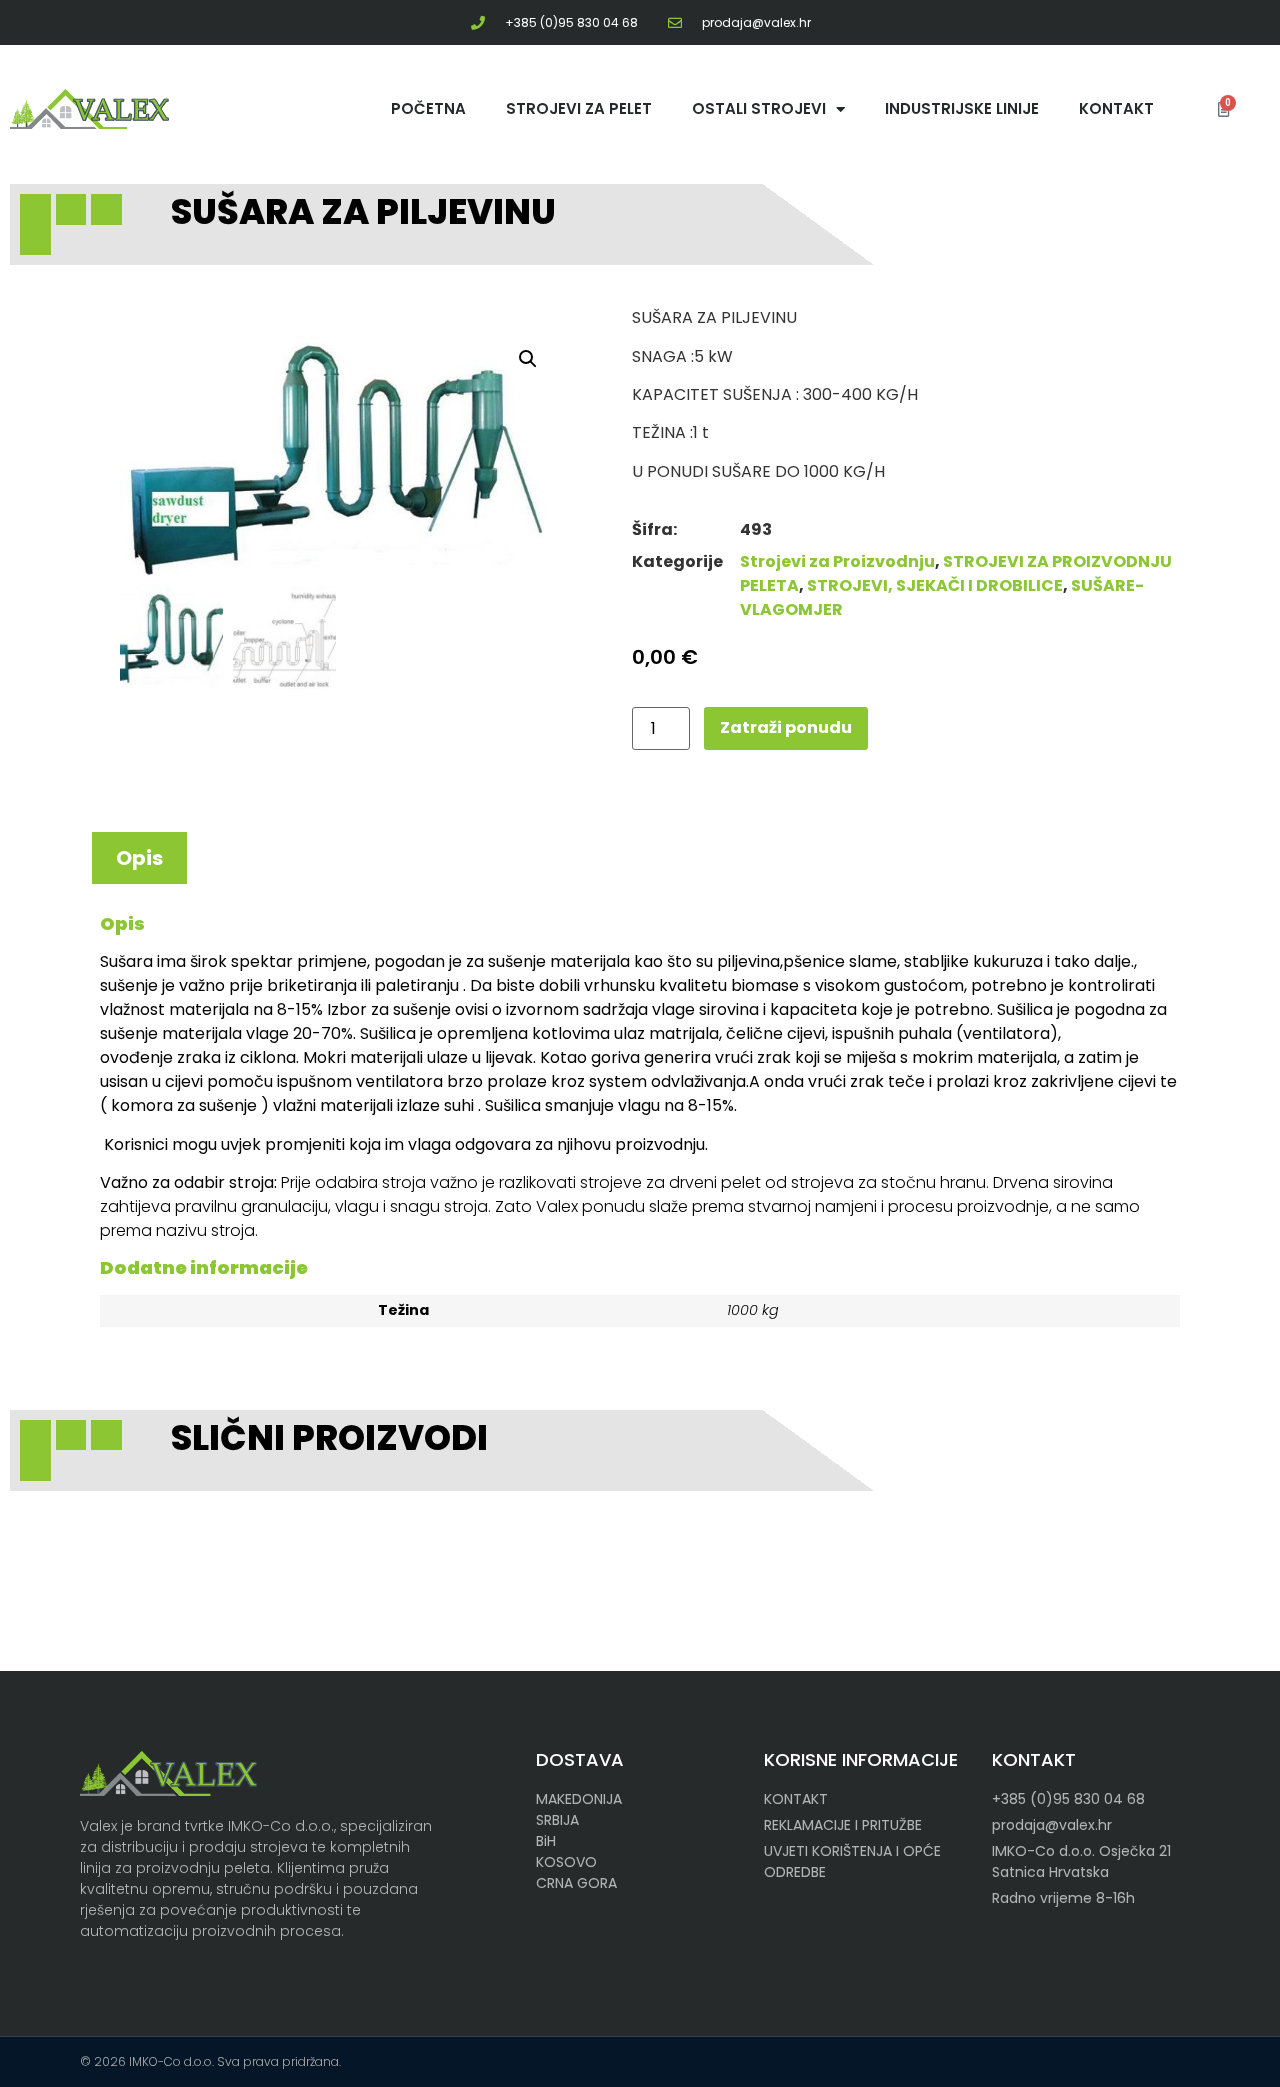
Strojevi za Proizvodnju (837, 561)
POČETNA (428, 108)
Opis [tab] (139, 858)
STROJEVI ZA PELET (579, 108)
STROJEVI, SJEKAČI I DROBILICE (935, 585)
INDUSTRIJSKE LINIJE (962, 108)
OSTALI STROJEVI (759, 108)
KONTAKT (1116, 108)
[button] (528, 359)
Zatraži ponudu (786, 727)
